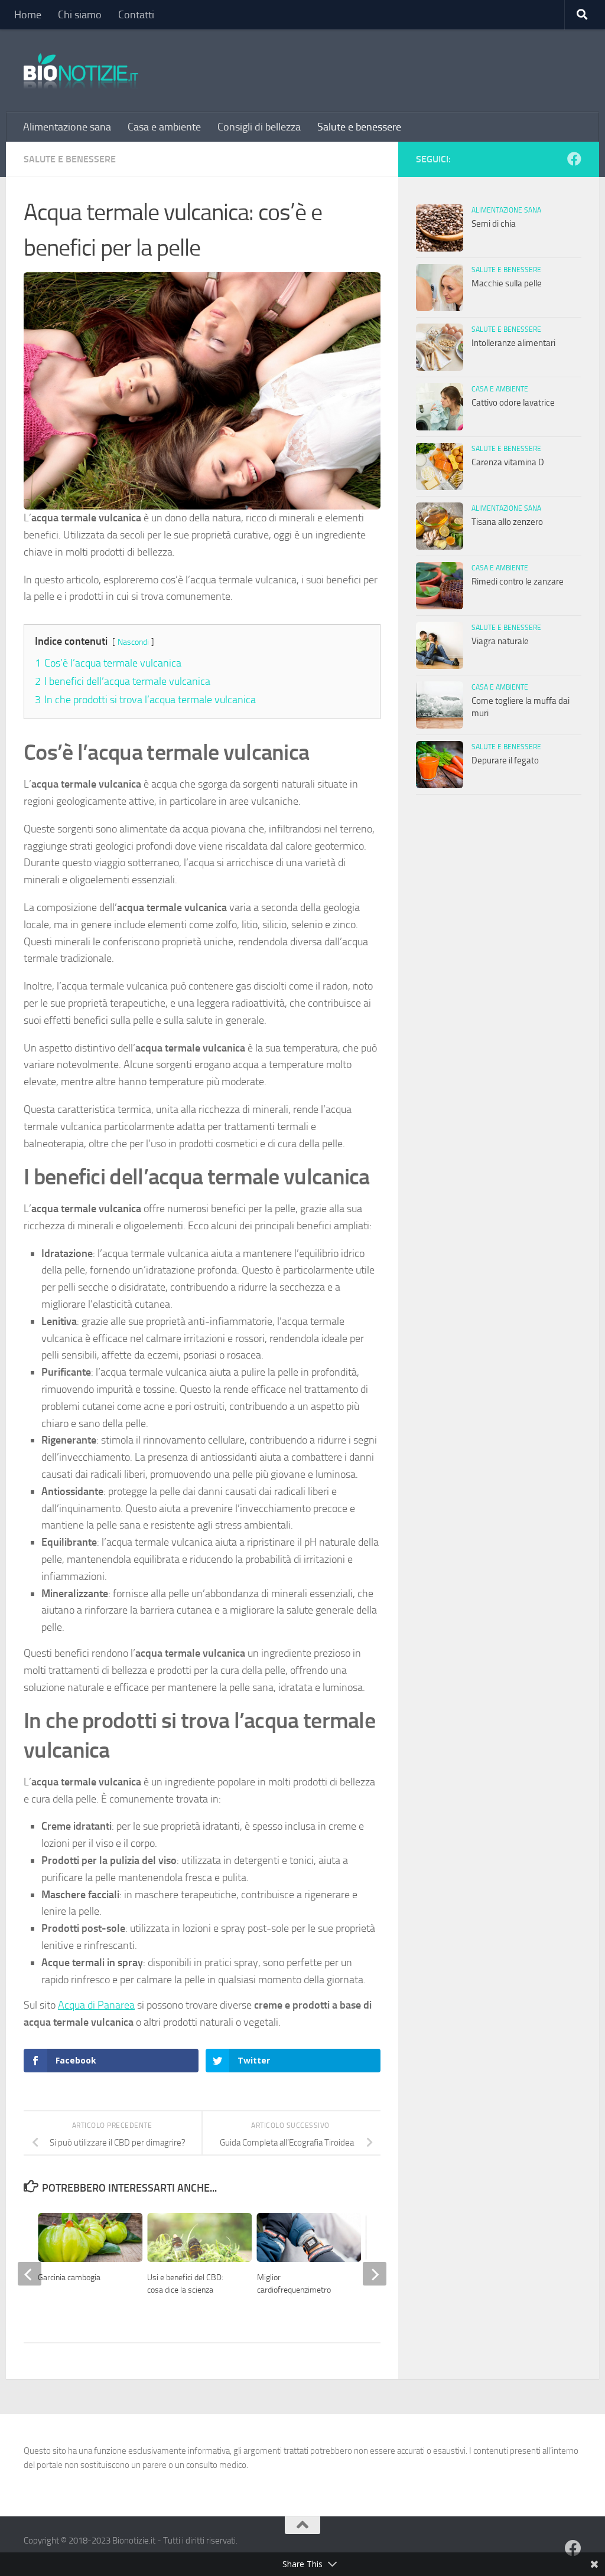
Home (28, 15)
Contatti (136, 15)
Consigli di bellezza (259, 127)
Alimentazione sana (67, 127)
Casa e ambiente (164, 127)
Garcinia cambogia (69, 2278)
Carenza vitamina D (508, 462)
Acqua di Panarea (96, 2005)
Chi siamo (80, 15)
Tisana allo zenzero (507, 522)
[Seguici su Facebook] (574, 159)
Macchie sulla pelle (507, 283)
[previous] (30, 2274)
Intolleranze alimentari (513, 343)
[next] (375, 2274)
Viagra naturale (500, 641)
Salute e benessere (359, 127)
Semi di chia (494, 224)
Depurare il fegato (505, 760)
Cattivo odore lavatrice (513, 403)
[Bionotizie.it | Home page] (81, 71)
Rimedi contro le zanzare (518, 582)
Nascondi (133, 642)
